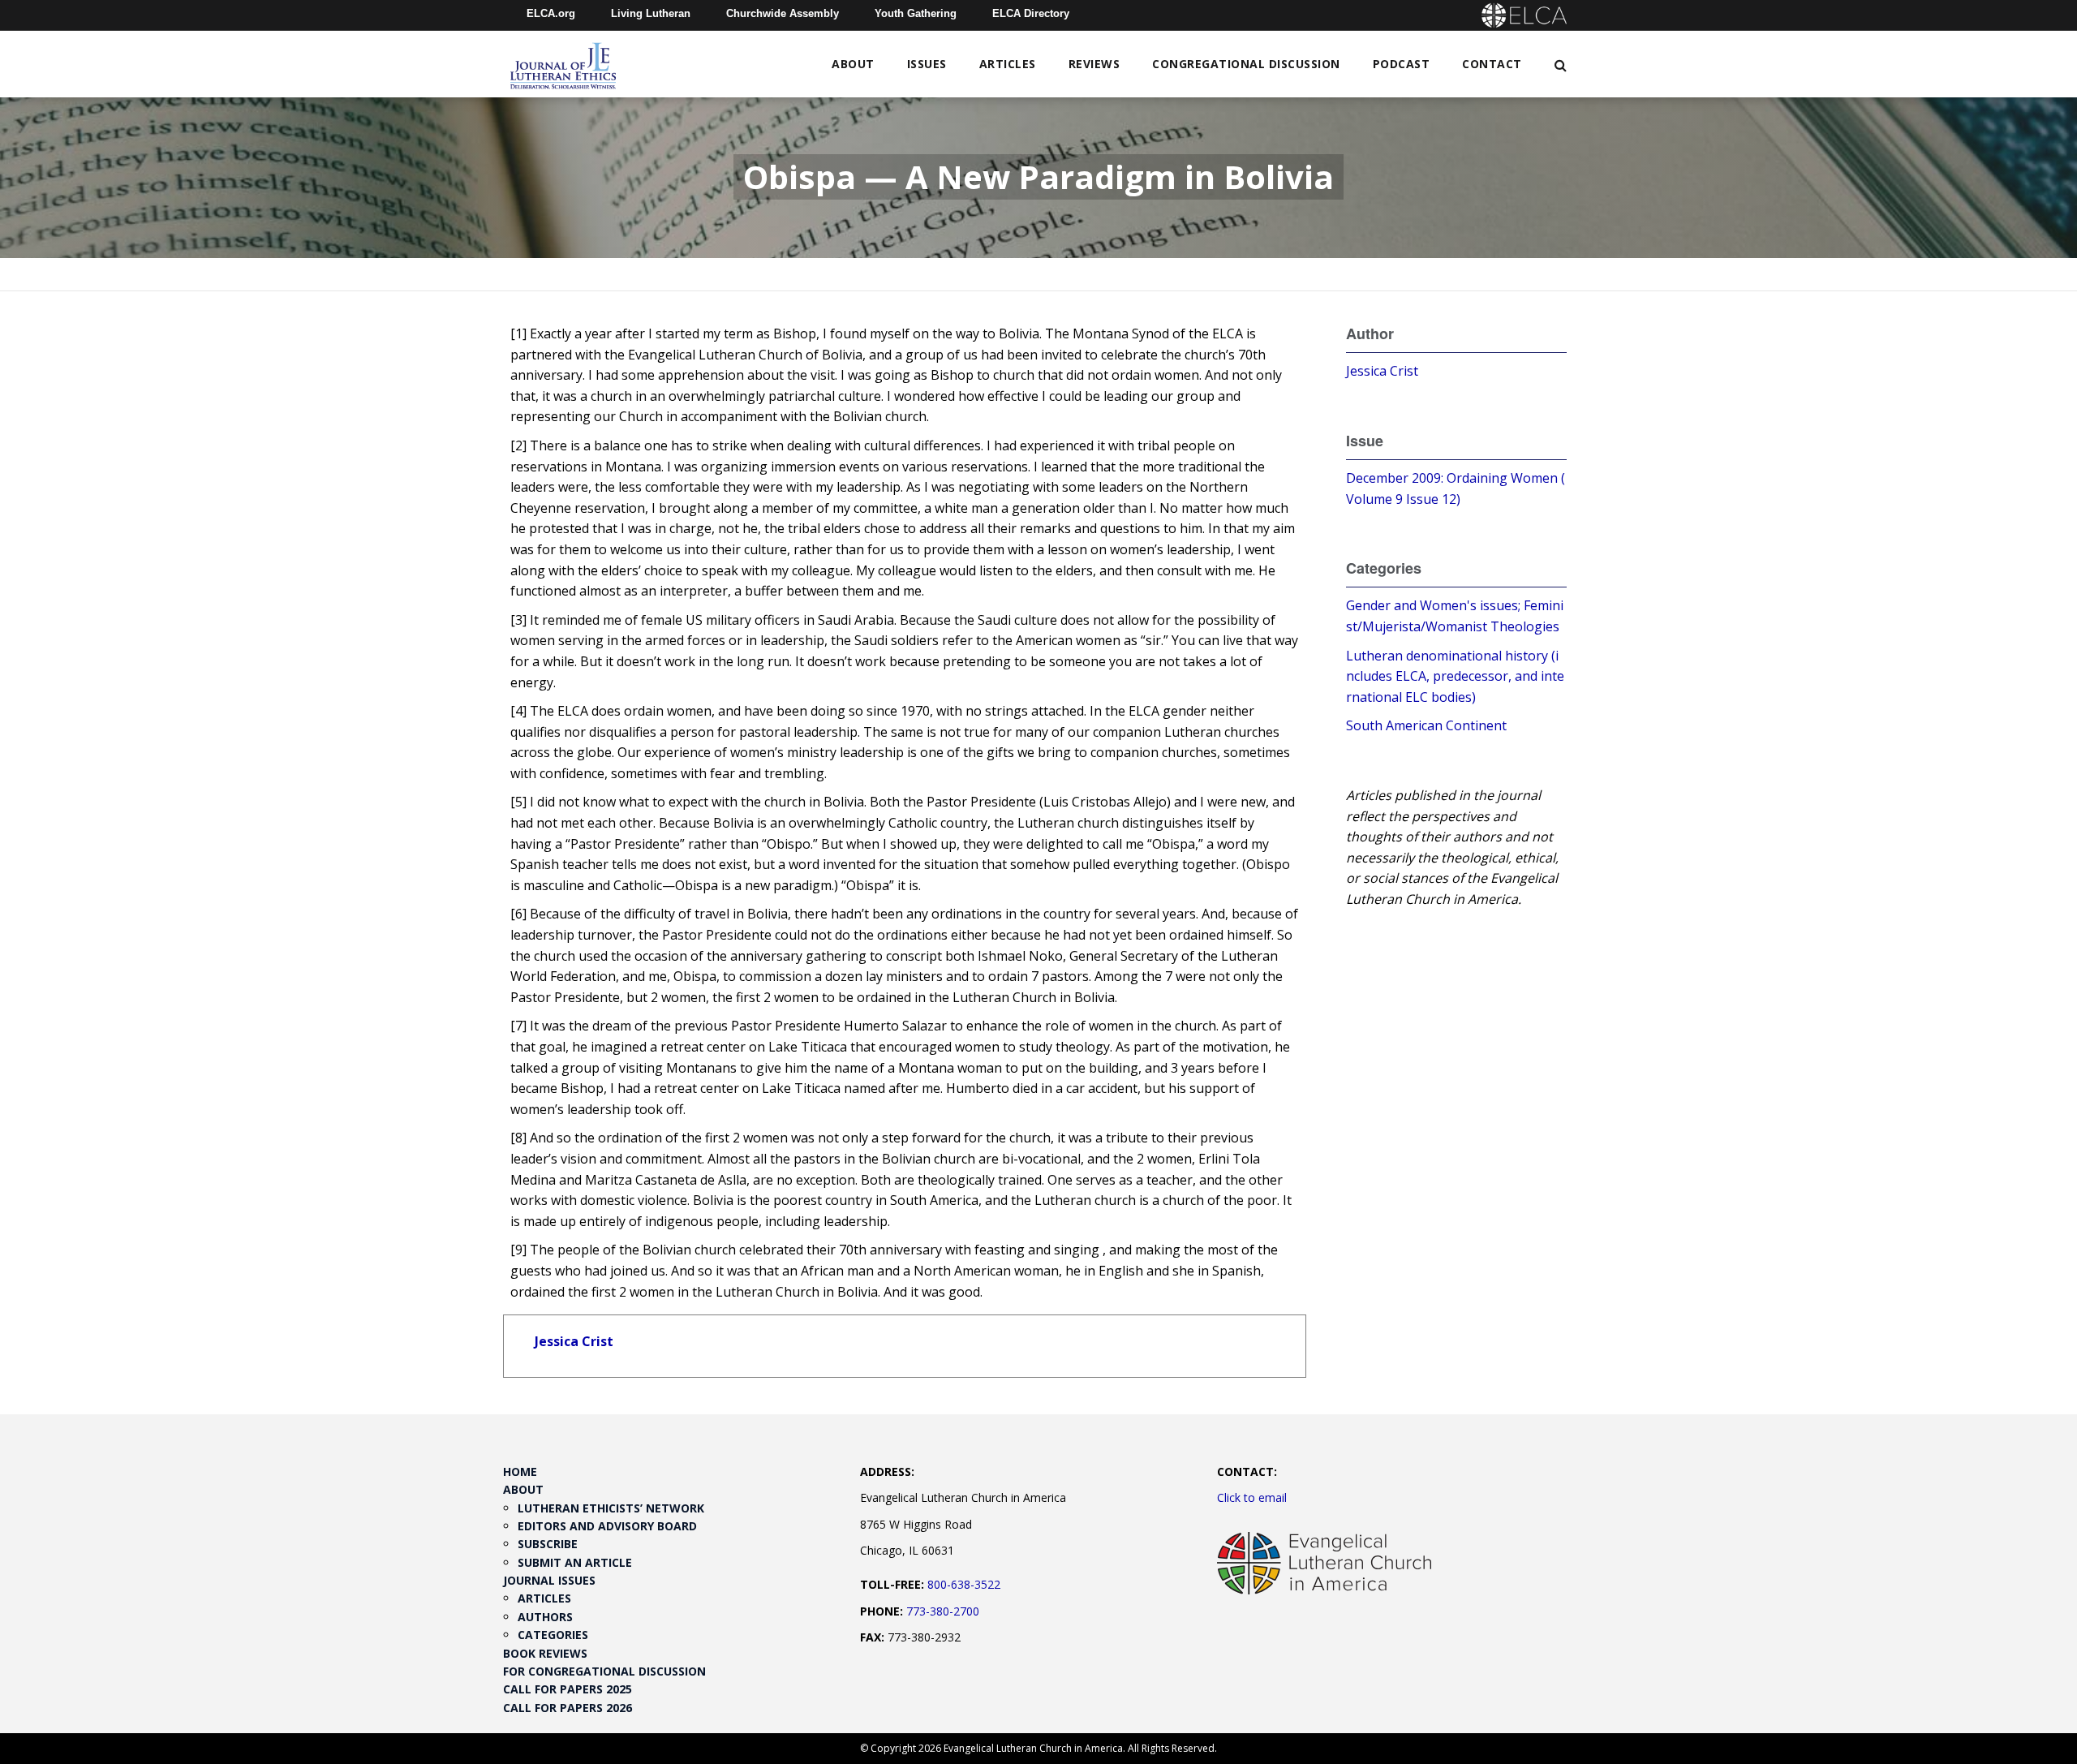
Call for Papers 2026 (568, 1708)
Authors (545, 1617)
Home (520, 1471)
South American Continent (1426, 725)
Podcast (1402, 64)
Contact (1492, 64)
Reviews (1094, 64)
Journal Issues (549, 1580)
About (853, 64)
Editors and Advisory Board (607, 1526)
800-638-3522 (964, 1584)
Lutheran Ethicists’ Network (611, 1508)
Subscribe (548, 1544)
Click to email (1252, 1497)
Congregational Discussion (1246, 64)
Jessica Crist (574, 1341)
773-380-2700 (943, 1611)
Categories (553, 1635)
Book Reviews (545, 1653)
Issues (927, 64)
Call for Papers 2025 (568, 1689)
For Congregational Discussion (604, 1671)
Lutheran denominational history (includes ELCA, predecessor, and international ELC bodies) (1455, 676)
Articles (1008, 64)
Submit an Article (575, 1562)
